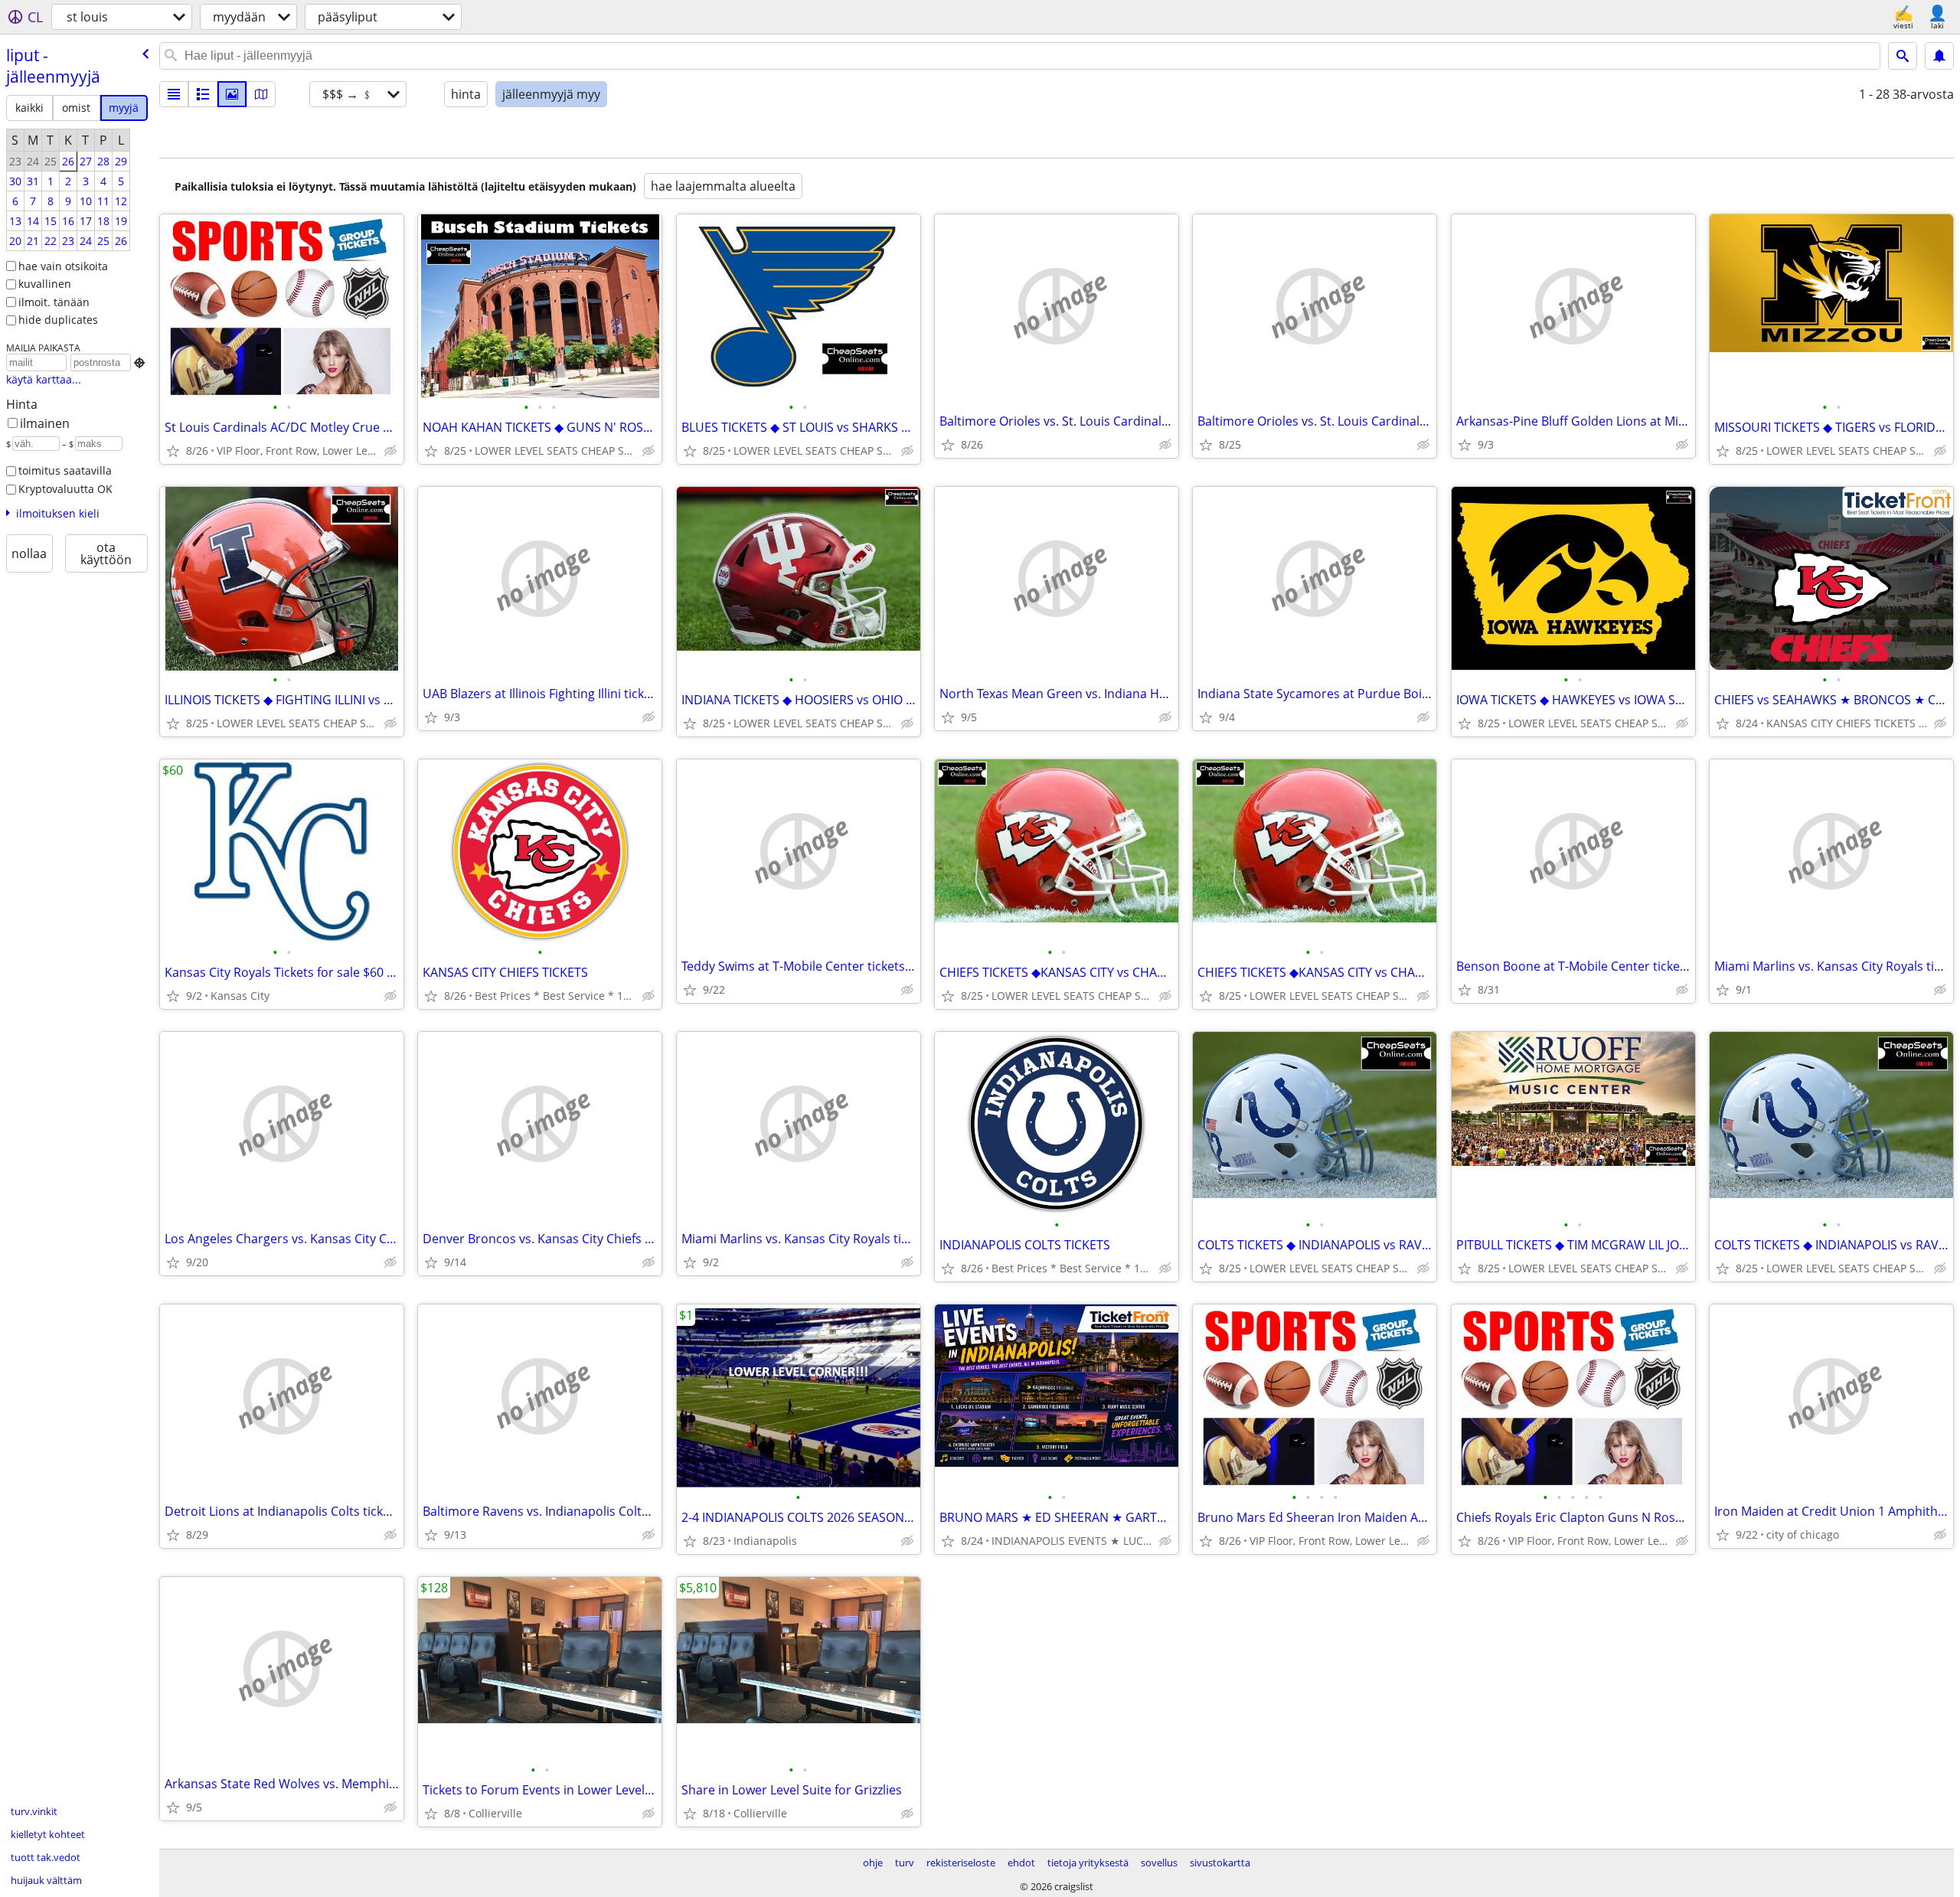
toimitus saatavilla (65, 470)
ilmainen (45, 423)
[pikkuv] (203, 94)
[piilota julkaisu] (390, 451)
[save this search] (1939, 56)
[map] (261, 94)
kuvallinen (45, 284)
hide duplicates (58, 320)
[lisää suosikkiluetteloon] (173, 451)
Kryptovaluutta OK (65, 489)
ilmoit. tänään (54, 302)
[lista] (174, 94)
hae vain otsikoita (63, 266)
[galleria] (232, 94)
